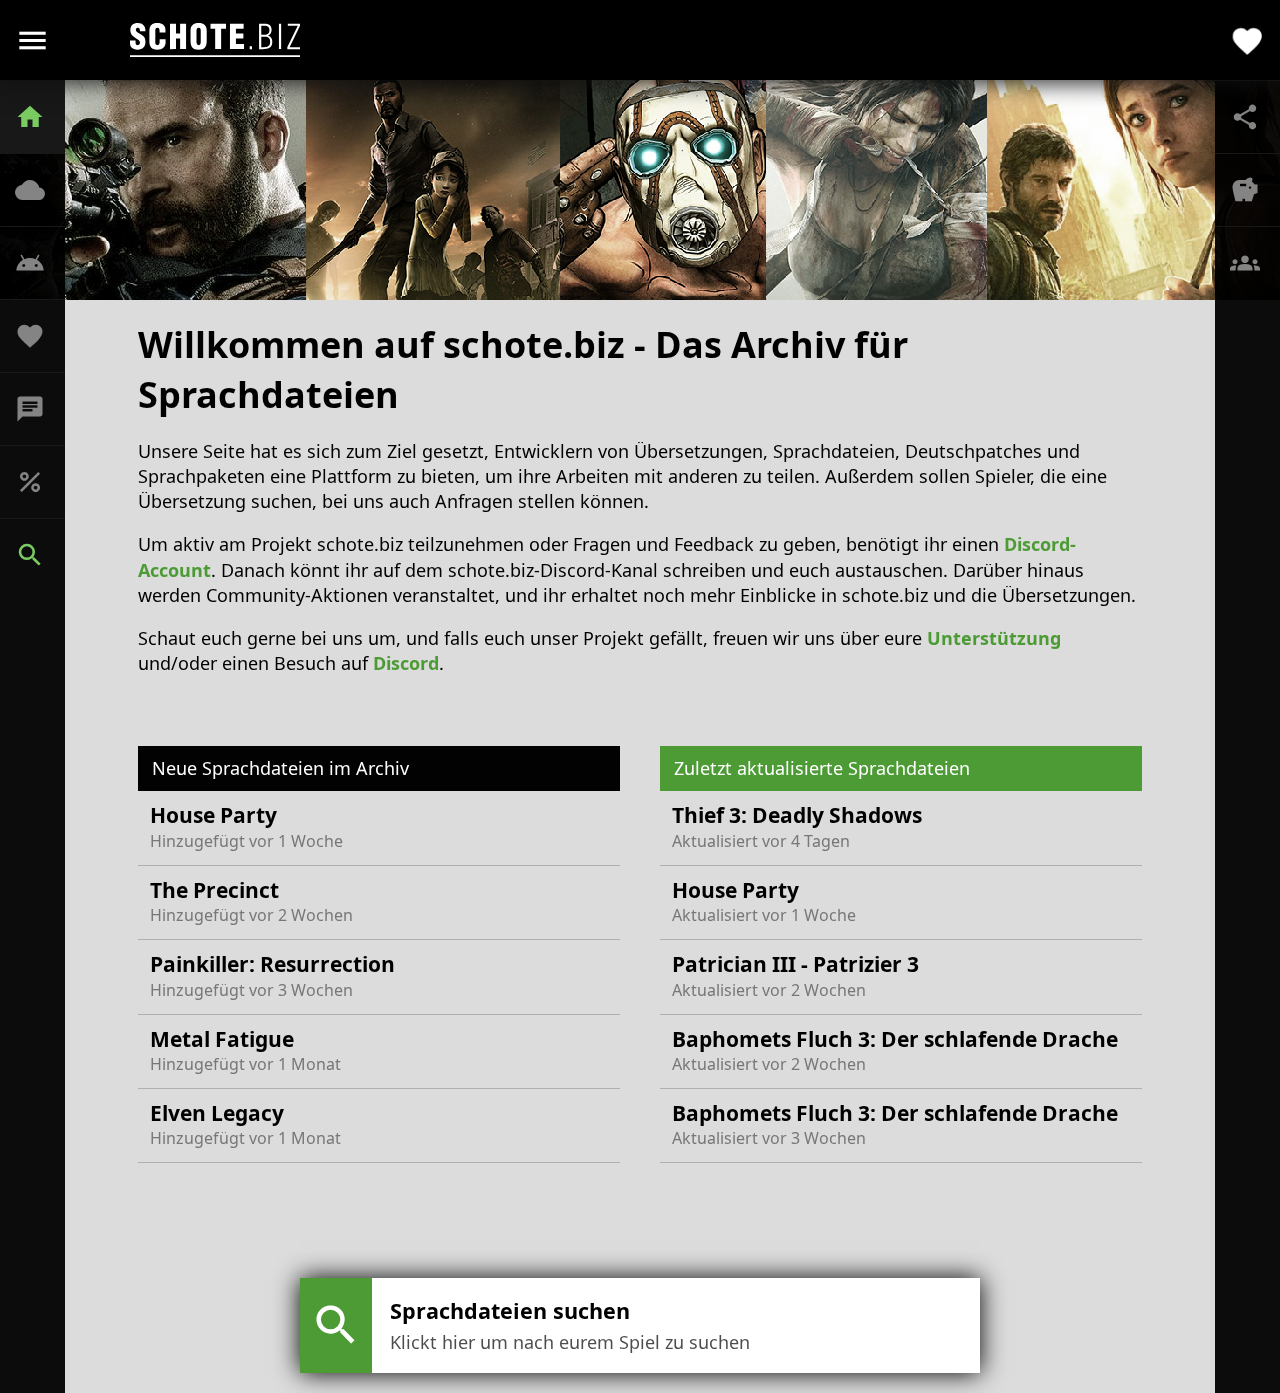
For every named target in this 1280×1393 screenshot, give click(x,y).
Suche (40, 555)
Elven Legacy (245, 1124)
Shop (40, 482)
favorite (1247, 39)
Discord (40, 409)
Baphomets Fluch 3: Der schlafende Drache (895, 1050)
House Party (246, 826)
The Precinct (251, 901)
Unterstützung (994, 638)
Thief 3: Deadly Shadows (797, 826)
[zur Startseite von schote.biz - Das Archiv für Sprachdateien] (215, 40)
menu (32, 40)
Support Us (40, 336)
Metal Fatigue (245, 1050)
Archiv (40, 190)
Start (40, 117)
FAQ (40, 263)
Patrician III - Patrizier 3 (795, 975)
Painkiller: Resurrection (272, 975)
